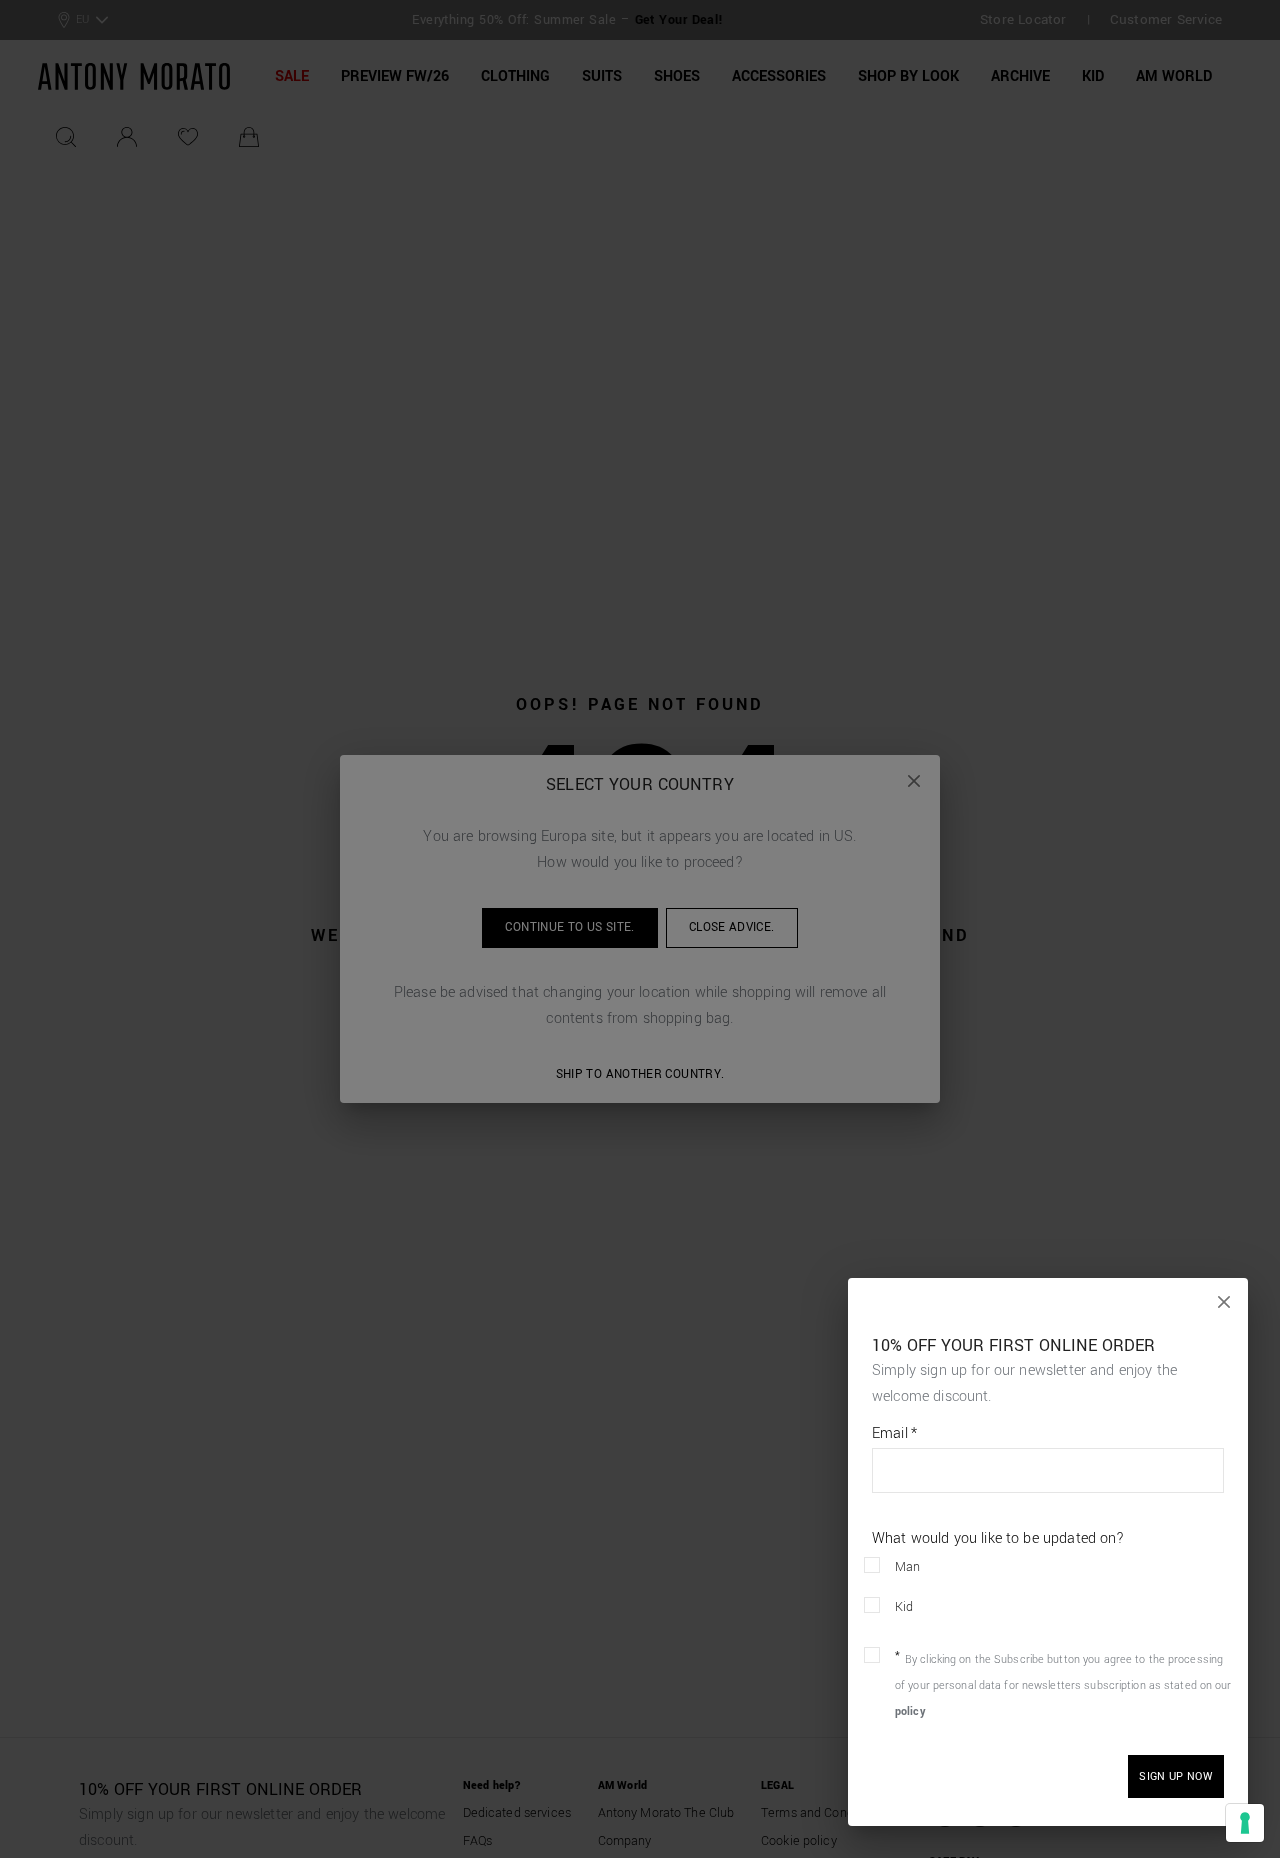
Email (894, 1434)
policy (910, 1711)
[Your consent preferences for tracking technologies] (1245, 1823)
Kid (904, 1607)
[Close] (1224, 1302)
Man (908, 1567)
